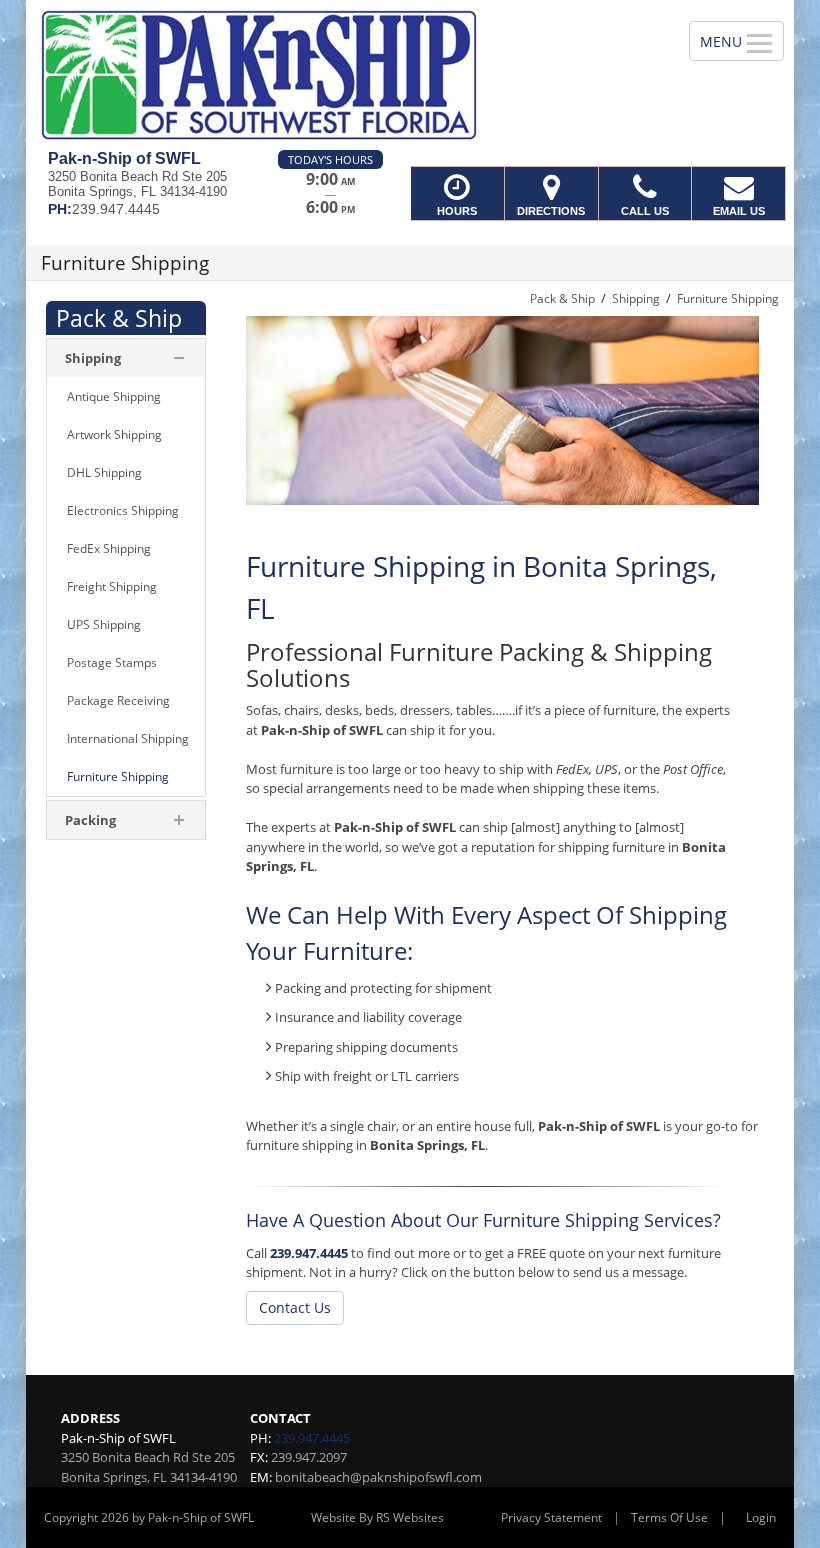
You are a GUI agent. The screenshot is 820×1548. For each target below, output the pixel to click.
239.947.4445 (309, 1253)
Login (761, 1517)
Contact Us (295, 1307)
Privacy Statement (551, 1517)
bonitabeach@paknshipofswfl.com (378, 1477)
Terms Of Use (669, 1517)
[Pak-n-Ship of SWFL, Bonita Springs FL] (410, 75)
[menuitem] (126, 397)
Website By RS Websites (377, 1517)
